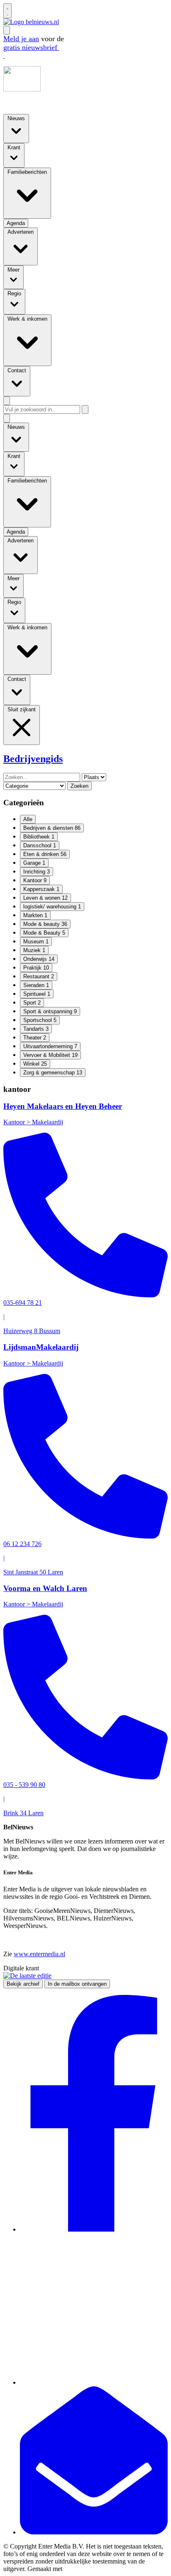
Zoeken (79, 786)
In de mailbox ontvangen (77, 1984)
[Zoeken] (85, 410)
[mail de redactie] (94, 2532)
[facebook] (94, 2229)
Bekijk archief (23, 1984)
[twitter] (94, 2382)
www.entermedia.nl (39, 1954)
